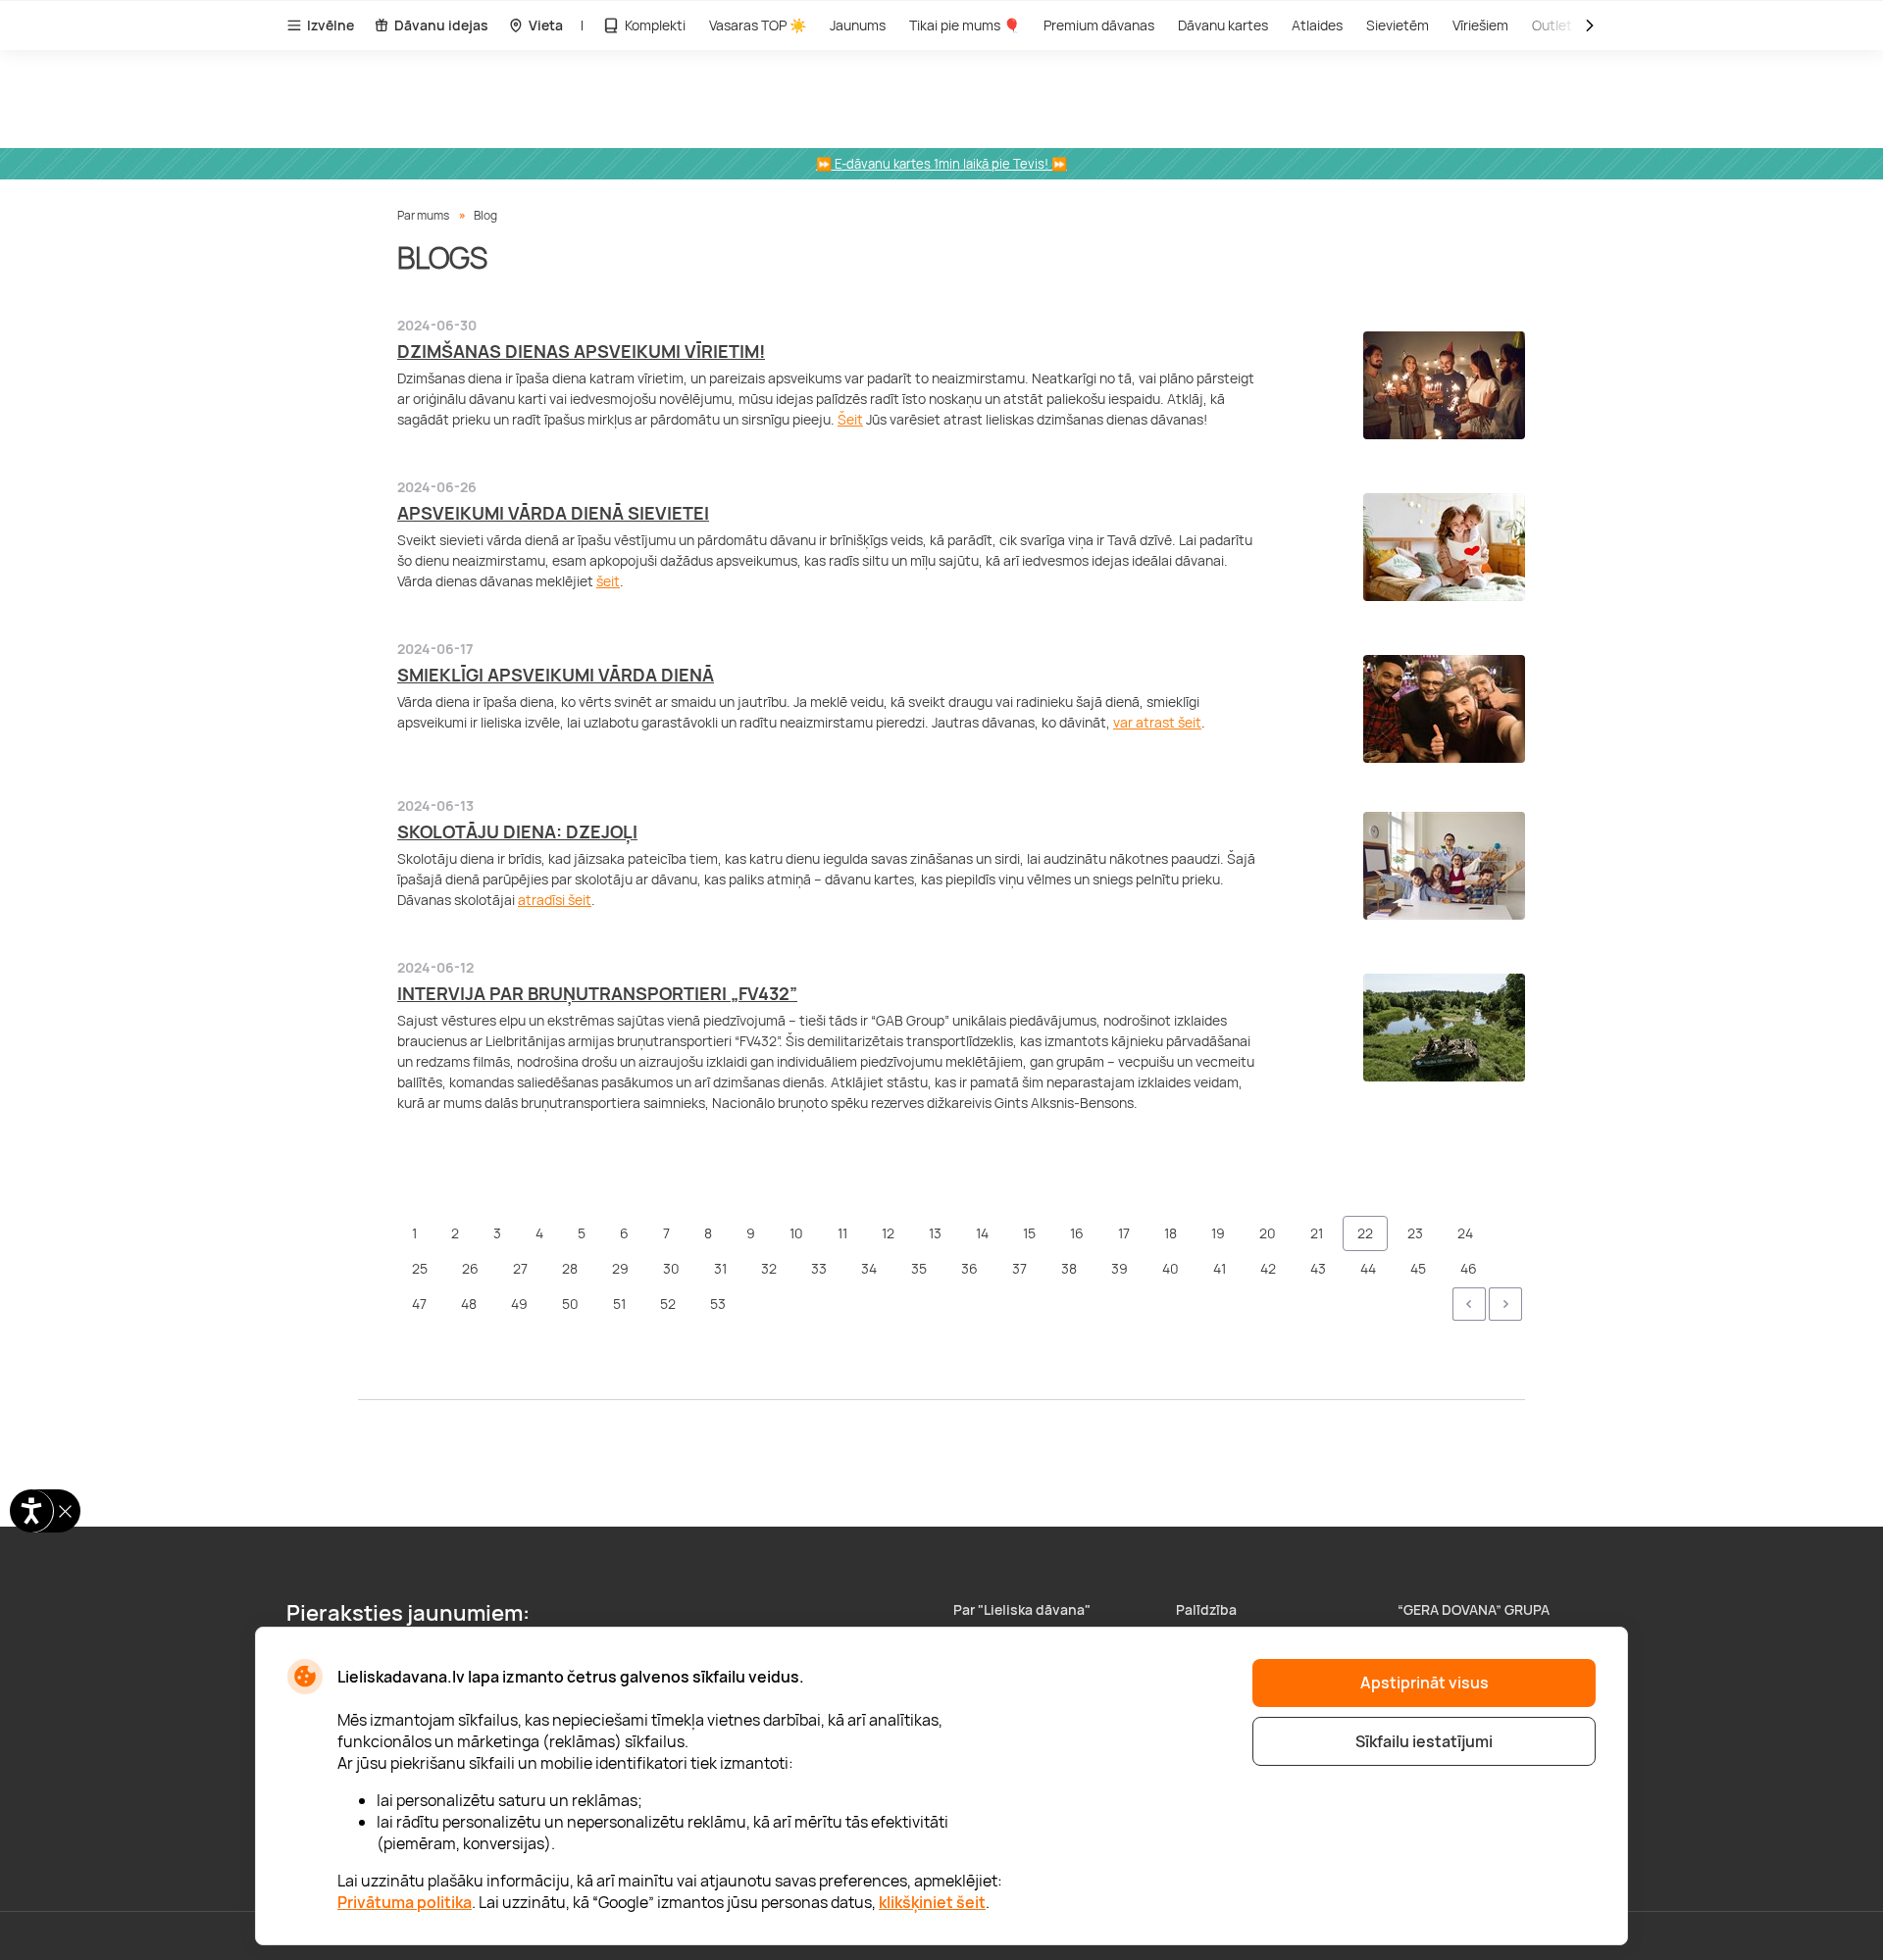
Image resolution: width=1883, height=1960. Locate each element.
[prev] (1469, 1304)
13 (935, 1233)
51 (619, 1304)
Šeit (850, 419)
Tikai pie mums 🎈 (965, 25)
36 (969, 1268)
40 (1171, 1268)
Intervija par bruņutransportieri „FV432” (597, 993)
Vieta (546, 25)
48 (469, 1304)
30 (671, 1268)
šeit (608, 581)
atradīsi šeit (555, 900)
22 (1365, 1233)
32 (769, 1268)
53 (718, 1304)
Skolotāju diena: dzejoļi (517, 831)
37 (1019, 1268)
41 (1220, 1268)
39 (1120, 1268)
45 (1418, 1268)
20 (1268, 1233)
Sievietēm (1398, 25)
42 (1268, 1268)
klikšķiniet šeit (932, 1902)
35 (919, 1268)
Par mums (423, 215)
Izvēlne (331, 25)
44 (1368, 1268)
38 (1069, 1268)
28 (570, 1268)
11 (842, 1233)
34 (869, 1268)
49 (519, 1304)
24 (1465, 1233)
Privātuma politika (405, 1902)
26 (470, 1268)
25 (420, 1268)
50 (570, 1304)
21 (1317, 1233)
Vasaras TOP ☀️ (758, 25)
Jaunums (858, 25)
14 (982, 1233)
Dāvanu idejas (441, 25)
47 (419, 1304)
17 (1124, 1233)
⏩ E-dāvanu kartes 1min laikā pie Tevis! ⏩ (941, 164)
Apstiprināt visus (1425, 1683)
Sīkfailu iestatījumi (1424, 1741)
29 (620, 1268)
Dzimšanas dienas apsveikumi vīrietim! (581, 351)
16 (1077, 1233)
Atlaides (1317, 25)
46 (1469, 1268)
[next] (1505, 1304)
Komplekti (655, 25)
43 (1318, 1268)
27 (520, 1268)
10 (796, 1233)
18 (1171, 1233)
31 (720, 1268)
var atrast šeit (1157, 722)
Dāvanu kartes (1223, 25)
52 (668, 1304)
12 (888, 1233)
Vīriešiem (1480, 25)
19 (1218, 1233)
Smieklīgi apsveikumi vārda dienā (556, 675)
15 (1029, 1233)
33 (819, 1268)
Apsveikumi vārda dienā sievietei (553, 513)
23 (1415, 1233)
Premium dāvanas (1099, 25)
